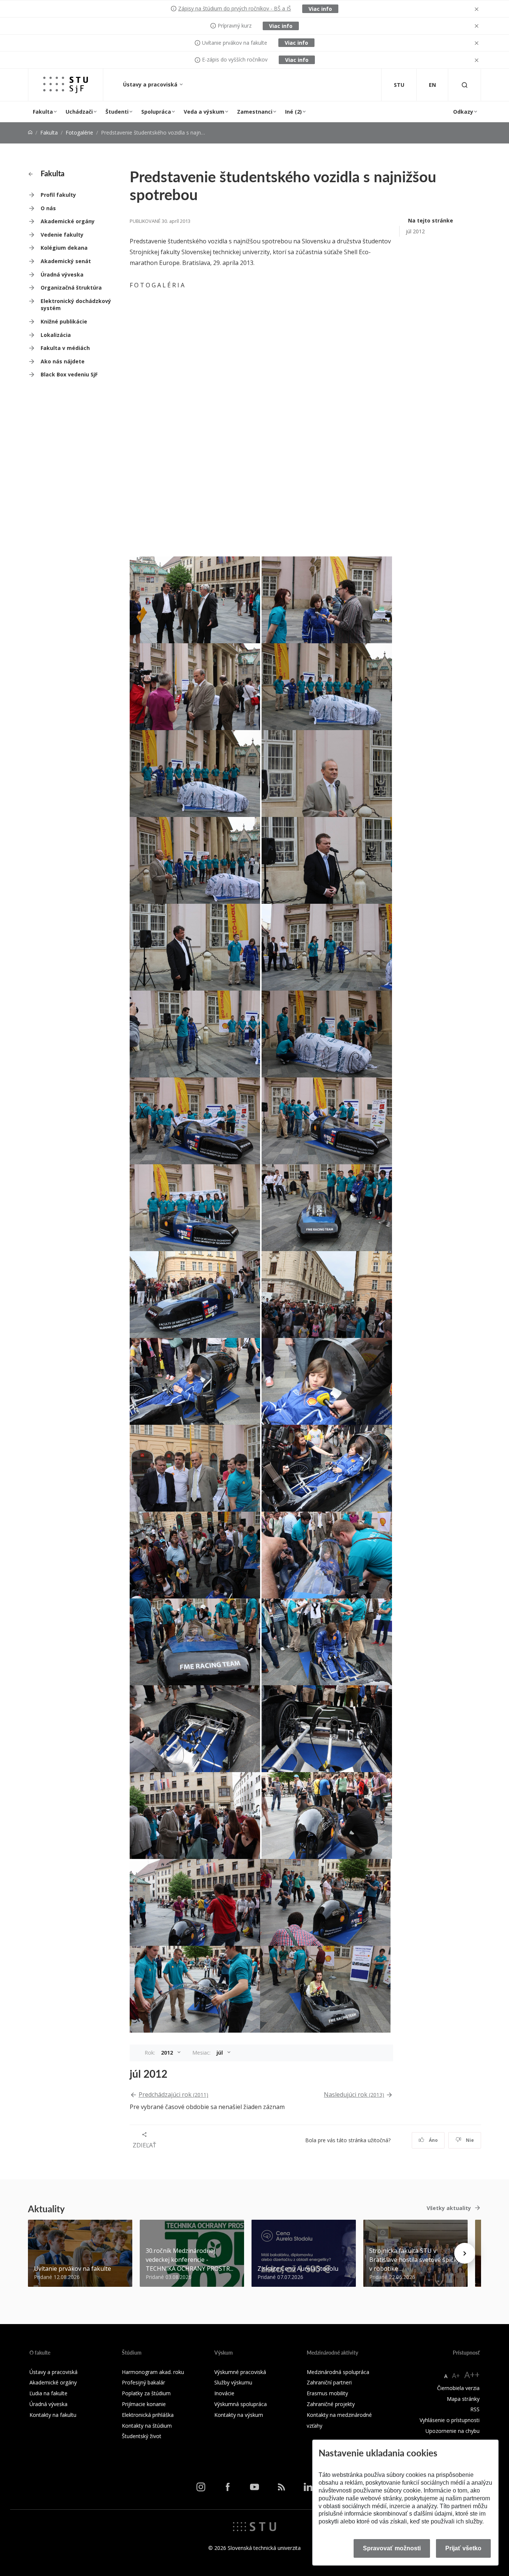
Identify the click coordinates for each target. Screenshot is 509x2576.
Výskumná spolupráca (241, 2404)
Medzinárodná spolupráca (338, 2372)
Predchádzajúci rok (173, 2094)
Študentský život (142, 2436)
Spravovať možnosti (392, 2548)
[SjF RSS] (281, 2487)
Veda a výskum (204, 112)
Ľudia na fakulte (48, 2393)
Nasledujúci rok (354, 2094)
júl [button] (220, 2053)
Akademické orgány (68, 221)
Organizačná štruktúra (71, 288)
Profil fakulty (58, 195)
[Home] (30, 132)
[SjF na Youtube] (255, 2487)
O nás (48, 208)
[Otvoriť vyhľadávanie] (465, 85)
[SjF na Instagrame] (201, 2487)
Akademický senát (66, 261)
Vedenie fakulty (62, 235)
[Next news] (465, 2253)
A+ (456, 2375)
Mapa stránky (463, 2399)
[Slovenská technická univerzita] (255, 2526)
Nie (469, 2140)
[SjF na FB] (228, 2487)
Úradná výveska (62, 274)
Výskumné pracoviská (240, 2372)
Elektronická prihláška (148, 2415)
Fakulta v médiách (65, 348)
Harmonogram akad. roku (153, 2372)
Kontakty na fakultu (53, 2415)
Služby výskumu (233, 2382)
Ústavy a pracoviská (151, 84)
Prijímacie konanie (144, 2404)
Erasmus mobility (327, 2393)
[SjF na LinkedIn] (308, 2487)
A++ (472, 2375)
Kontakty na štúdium (147, 2426)
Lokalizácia (56, 335)
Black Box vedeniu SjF (69, 374)
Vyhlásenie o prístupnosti (450, 2420)
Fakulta (43, 112)
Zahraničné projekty (331, 2404)
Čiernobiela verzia (458, 2388)
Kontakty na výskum (239, 2415)
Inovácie (224, 2393)
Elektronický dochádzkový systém (76, 305)
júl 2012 (415, 231)
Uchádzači (79, 112)
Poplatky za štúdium (146, 2393)
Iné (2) (293, 112)
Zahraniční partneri (329, 2382)
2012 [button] (168, 2053)
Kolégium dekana (64, 248)
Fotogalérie (79, 132)
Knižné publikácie (64, 321)
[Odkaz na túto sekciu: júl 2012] (171, 2074)
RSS (475, 2409)
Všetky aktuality (449, 2208)
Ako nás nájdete (63, 361)
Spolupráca (156, 112)
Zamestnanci (255, 112)
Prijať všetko (463, 2548)
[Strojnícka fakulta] (66, 85)
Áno (433, 2140)
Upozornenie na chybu (453, 2431)
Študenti (117, 112)
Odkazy (463, 112)
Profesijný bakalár (143, 2382)
